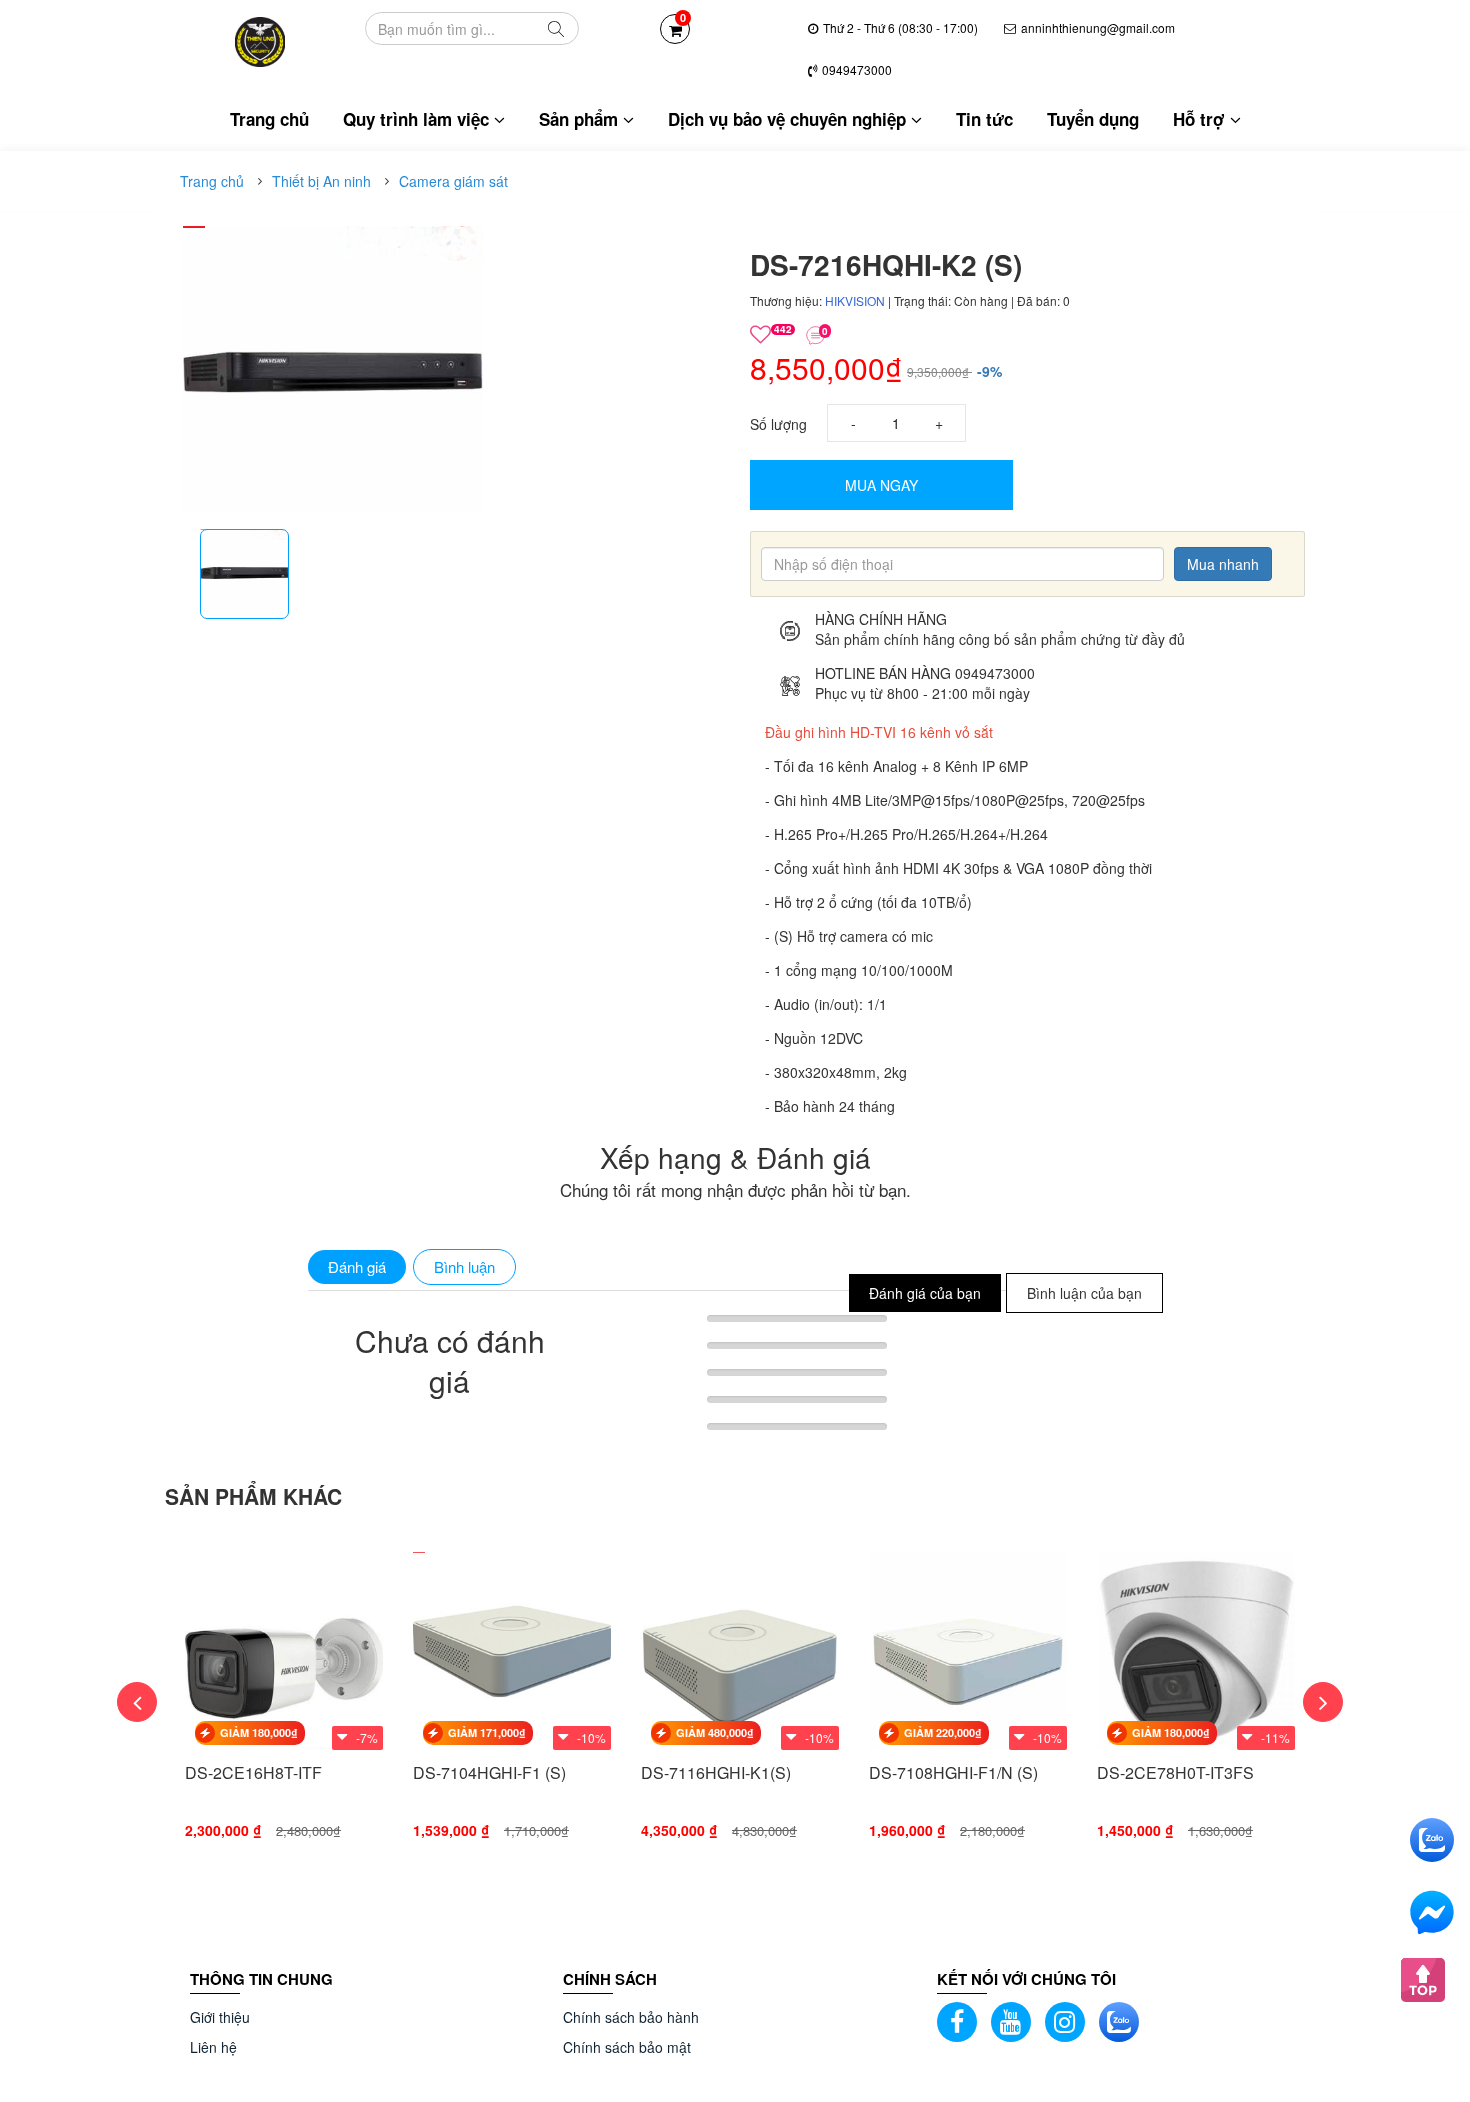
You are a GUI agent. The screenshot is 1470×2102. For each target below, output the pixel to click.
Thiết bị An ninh (321, 181)
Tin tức (984, 119)
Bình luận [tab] (464, 1266)
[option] (244, 574)
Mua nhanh (1223, 564)
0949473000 (857, 69)
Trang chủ (269, 119)
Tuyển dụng (1093, 119)
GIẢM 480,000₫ (715, 1732)
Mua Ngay (881, 485)
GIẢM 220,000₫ (943, 1732)
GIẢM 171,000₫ (487, 1732)
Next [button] (1323, 1702)
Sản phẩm (581, 119)
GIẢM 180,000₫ (259, 1732)
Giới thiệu (220, 2017)
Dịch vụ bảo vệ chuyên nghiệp (789, 119)
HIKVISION (856, 300)
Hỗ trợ (1201, 119)
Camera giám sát (453, 181)
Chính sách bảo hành (631, 2017)
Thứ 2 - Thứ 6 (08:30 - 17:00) (900, 27)
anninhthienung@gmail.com (1098, 27)
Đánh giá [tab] (357, 1266)
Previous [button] (137, 1702)
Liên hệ (213, 2047)
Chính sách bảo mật (627, 2047)
